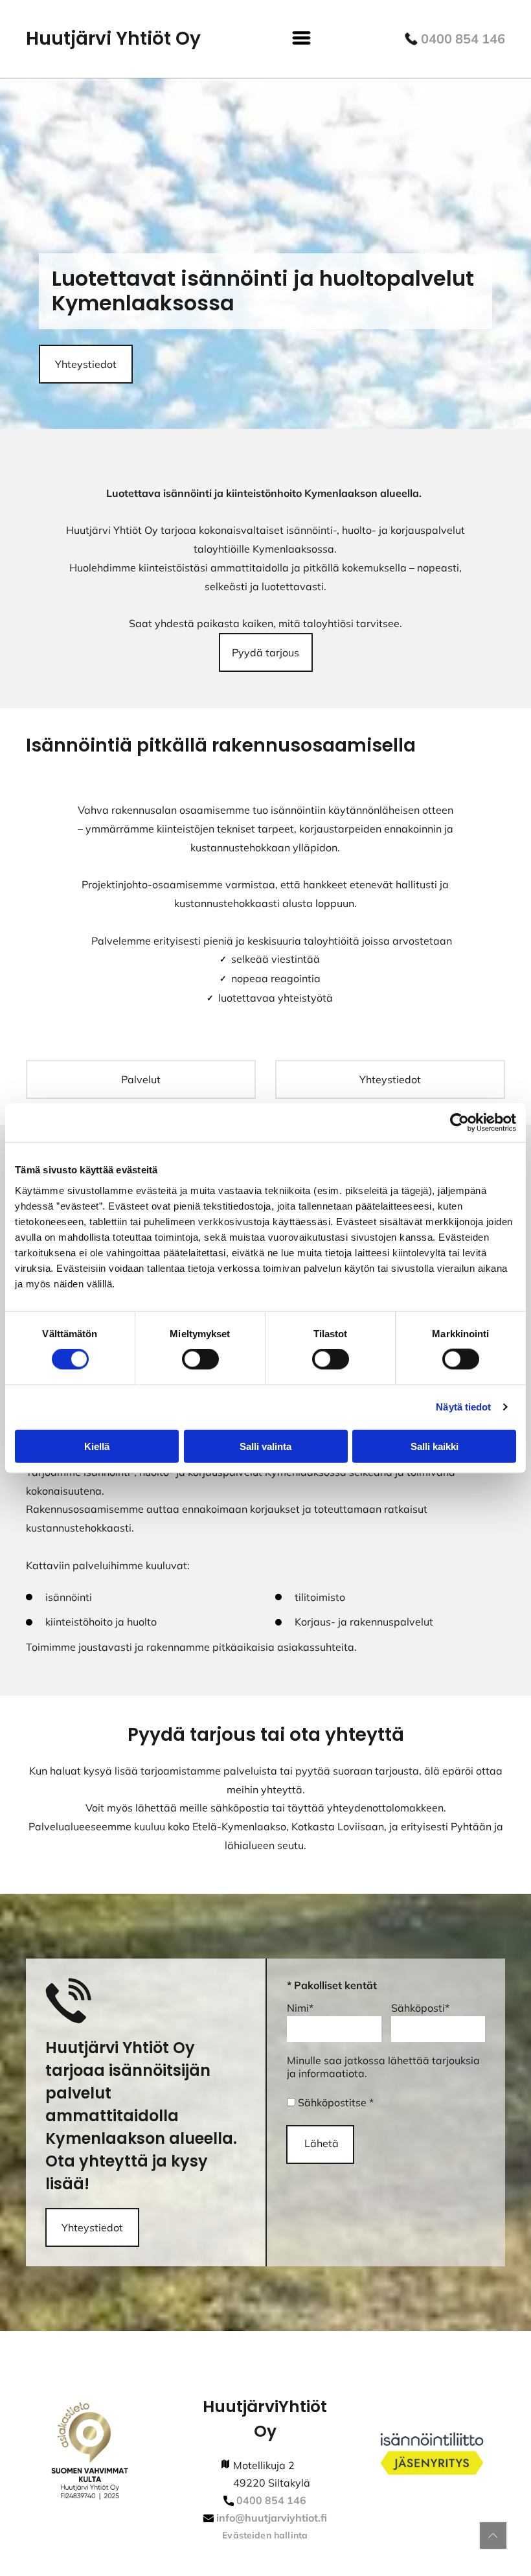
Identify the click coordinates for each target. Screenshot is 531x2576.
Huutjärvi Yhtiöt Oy (113, 39)
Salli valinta (265, 1446)
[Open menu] (301, 39)
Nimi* (300, 2008)
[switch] (200, 1359)
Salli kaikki (435, 1446)
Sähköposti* (420, 2008)
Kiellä (97, 1446)
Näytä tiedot (463, 1407)
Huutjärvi (241, 2407)
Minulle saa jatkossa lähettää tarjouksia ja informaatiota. (383, 2067)
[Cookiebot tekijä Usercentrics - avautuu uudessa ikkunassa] (459, 1123)
